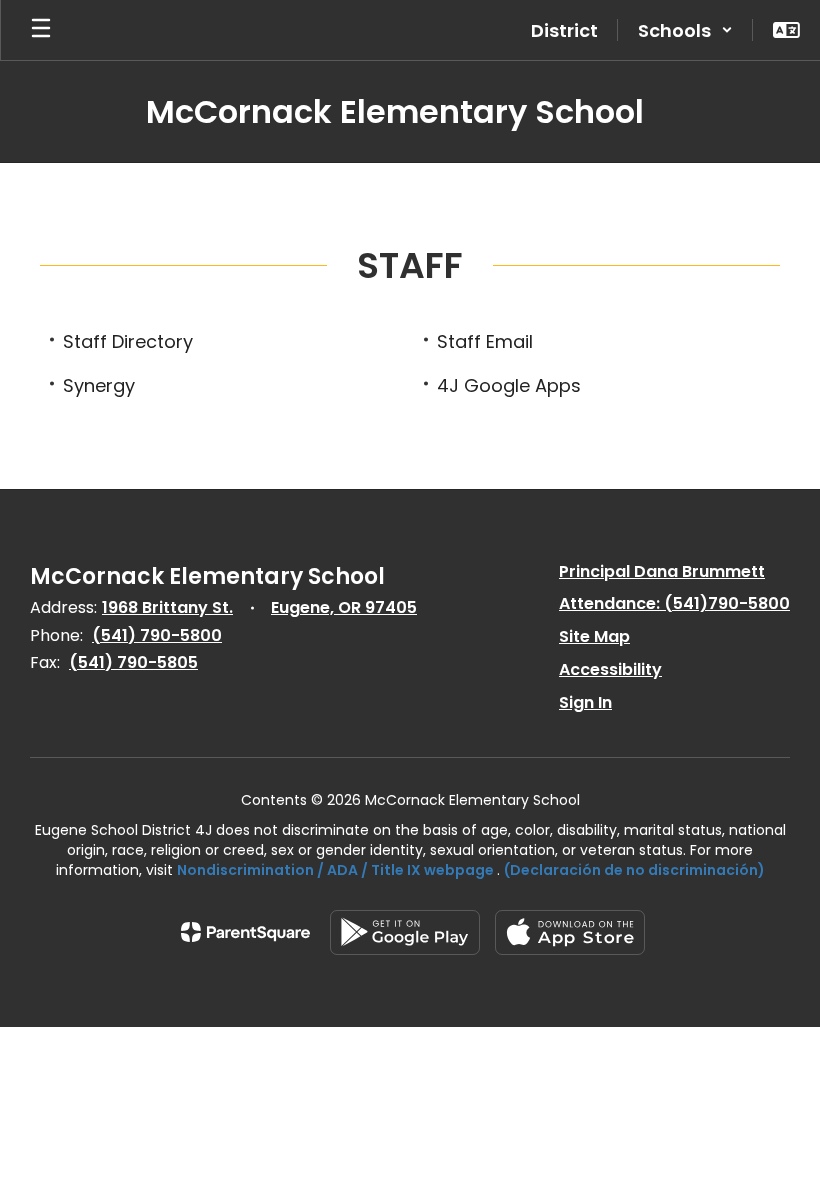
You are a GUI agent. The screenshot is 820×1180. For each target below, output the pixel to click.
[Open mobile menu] (41, 30)
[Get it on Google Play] (405, 932)
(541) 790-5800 (157, 635)
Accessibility (610, 669)
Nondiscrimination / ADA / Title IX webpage (335, 870)
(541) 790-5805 (133, 662)
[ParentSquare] (245, 932)
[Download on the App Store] (570, 932)
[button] (685, 30)
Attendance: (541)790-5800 (674, 603)
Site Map (594, 636)
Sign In (585, 702)
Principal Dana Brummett (662, 571)
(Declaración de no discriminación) (634, 870)
